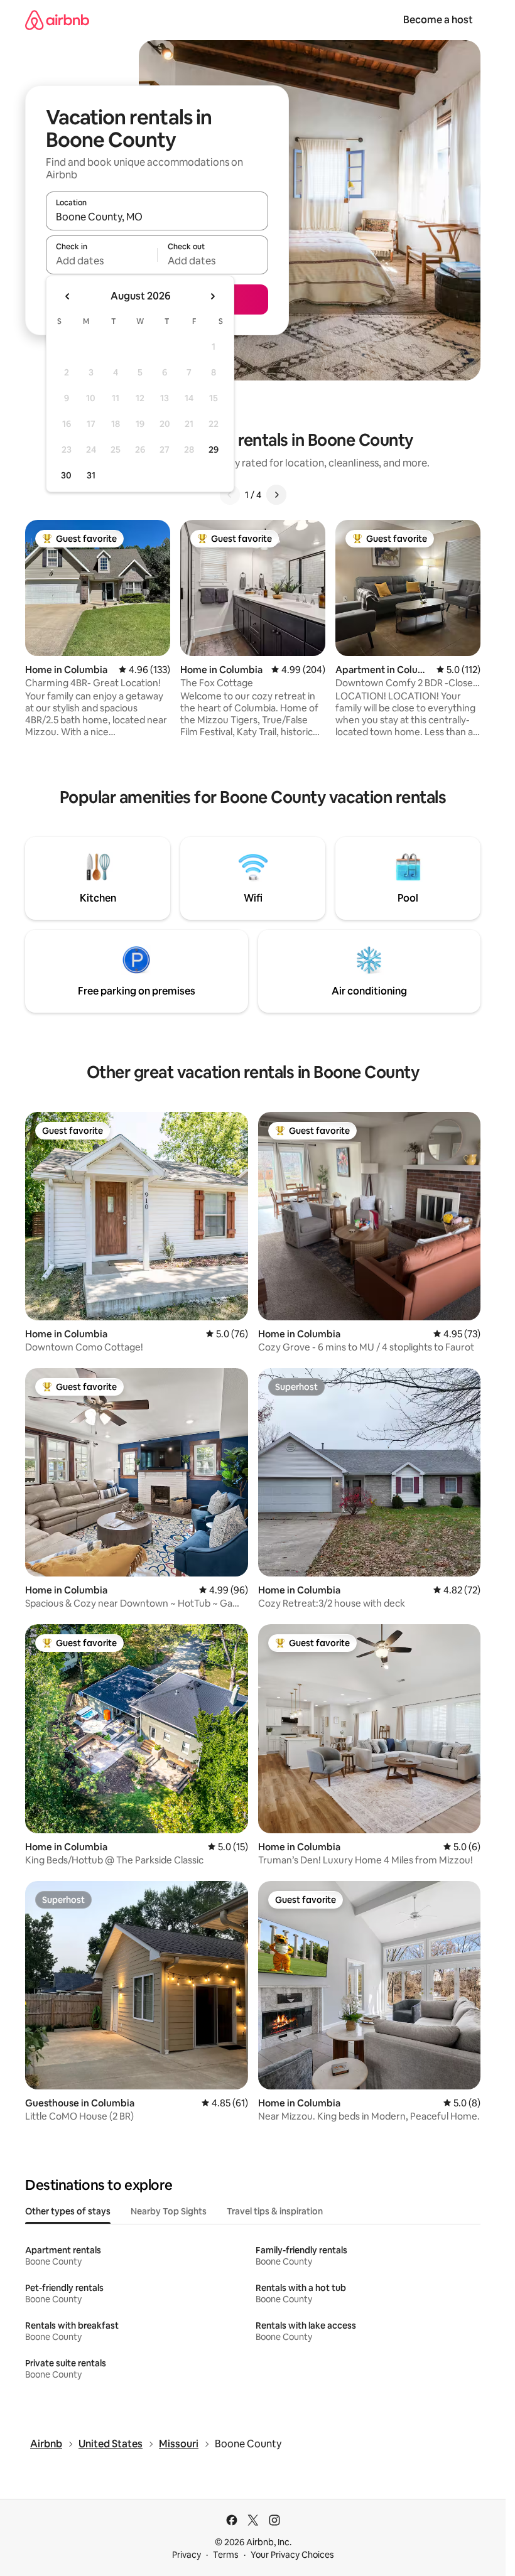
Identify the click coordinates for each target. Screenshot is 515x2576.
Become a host (438, 20)
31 (91, 475)
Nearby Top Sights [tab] (169, 2211)
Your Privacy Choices (292, 2555)
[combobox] (157, 217)
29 (214, 450)
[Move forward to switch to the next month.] (212, 296)
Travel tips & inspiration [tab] (275, 2211)
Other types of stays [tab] (68, 2211)
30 (66, 475)
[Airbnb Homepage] (57, 20)
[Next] (276, 495)
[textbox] (101, 261)
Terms (226, 2555)
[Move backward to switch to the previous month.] (68, 296)
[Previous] (230, 495)
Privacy (187, 2555)
